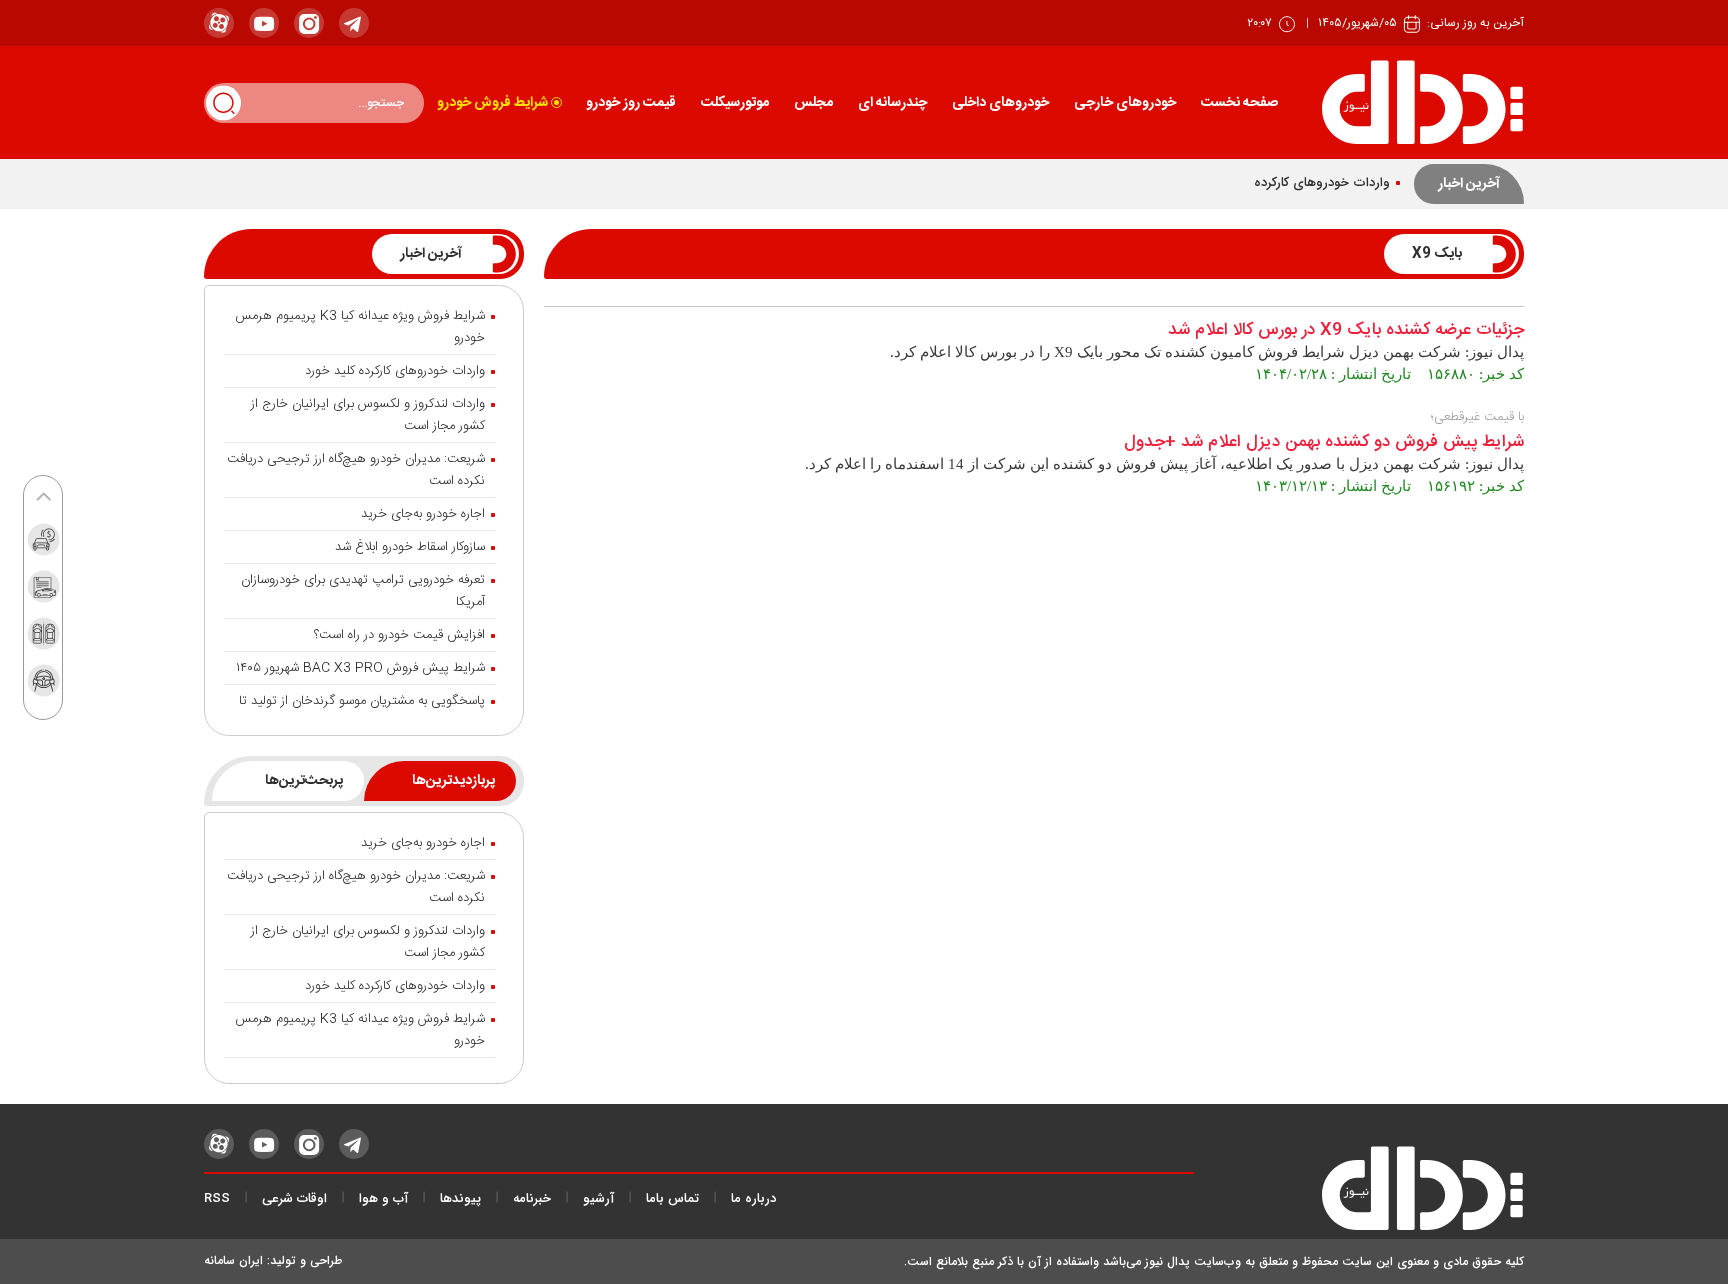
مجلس (813, 103)
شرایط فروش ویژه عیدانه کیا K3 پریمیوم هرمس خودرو (360, 327)
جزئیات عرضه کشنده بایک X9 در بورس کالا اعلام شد (1346, 330)
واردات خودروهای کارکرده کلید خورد (395, 371)
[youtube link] (264, 23)
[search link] (223, 102)
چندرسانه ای (892, 103)
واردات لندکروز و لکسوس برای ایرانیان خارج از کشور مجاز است (368, 415)
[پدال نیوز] (1359, 1192)
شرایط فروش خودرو (492, 103)
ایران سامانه (233, 1260)
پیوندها (460, 1199)
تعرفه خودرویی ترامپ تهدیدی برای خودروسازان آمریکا (363, 591)
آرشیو (598, 1199)
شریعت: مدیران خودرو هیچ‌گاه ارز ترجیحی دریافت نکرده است (356, 470)
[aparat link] (219, 23)
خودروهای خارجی (1125, 103)
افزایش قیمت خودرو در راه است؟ (399, 635)
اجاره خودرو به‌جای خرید (423, 514)
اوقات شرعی (294, 1199)
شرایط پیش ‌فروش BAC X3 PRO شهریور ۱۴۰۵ (360, 668)
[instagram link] (309, 23)
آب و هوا (383, 1199)
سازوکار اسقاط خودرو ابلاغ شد (410, 547)
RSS (217, 1199)
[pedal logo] (1422, 102)
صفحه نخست (1239, 103)
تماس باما (672, 1199)
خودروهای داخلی (1000, 103)
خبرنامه (532, 1199)
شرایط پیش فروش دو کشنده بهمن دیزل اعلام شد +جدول (1324, 442)
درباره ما (753, 1199)
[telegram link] (354, 23)
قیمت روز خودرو (631, 103)
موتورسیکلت (735, 103)
